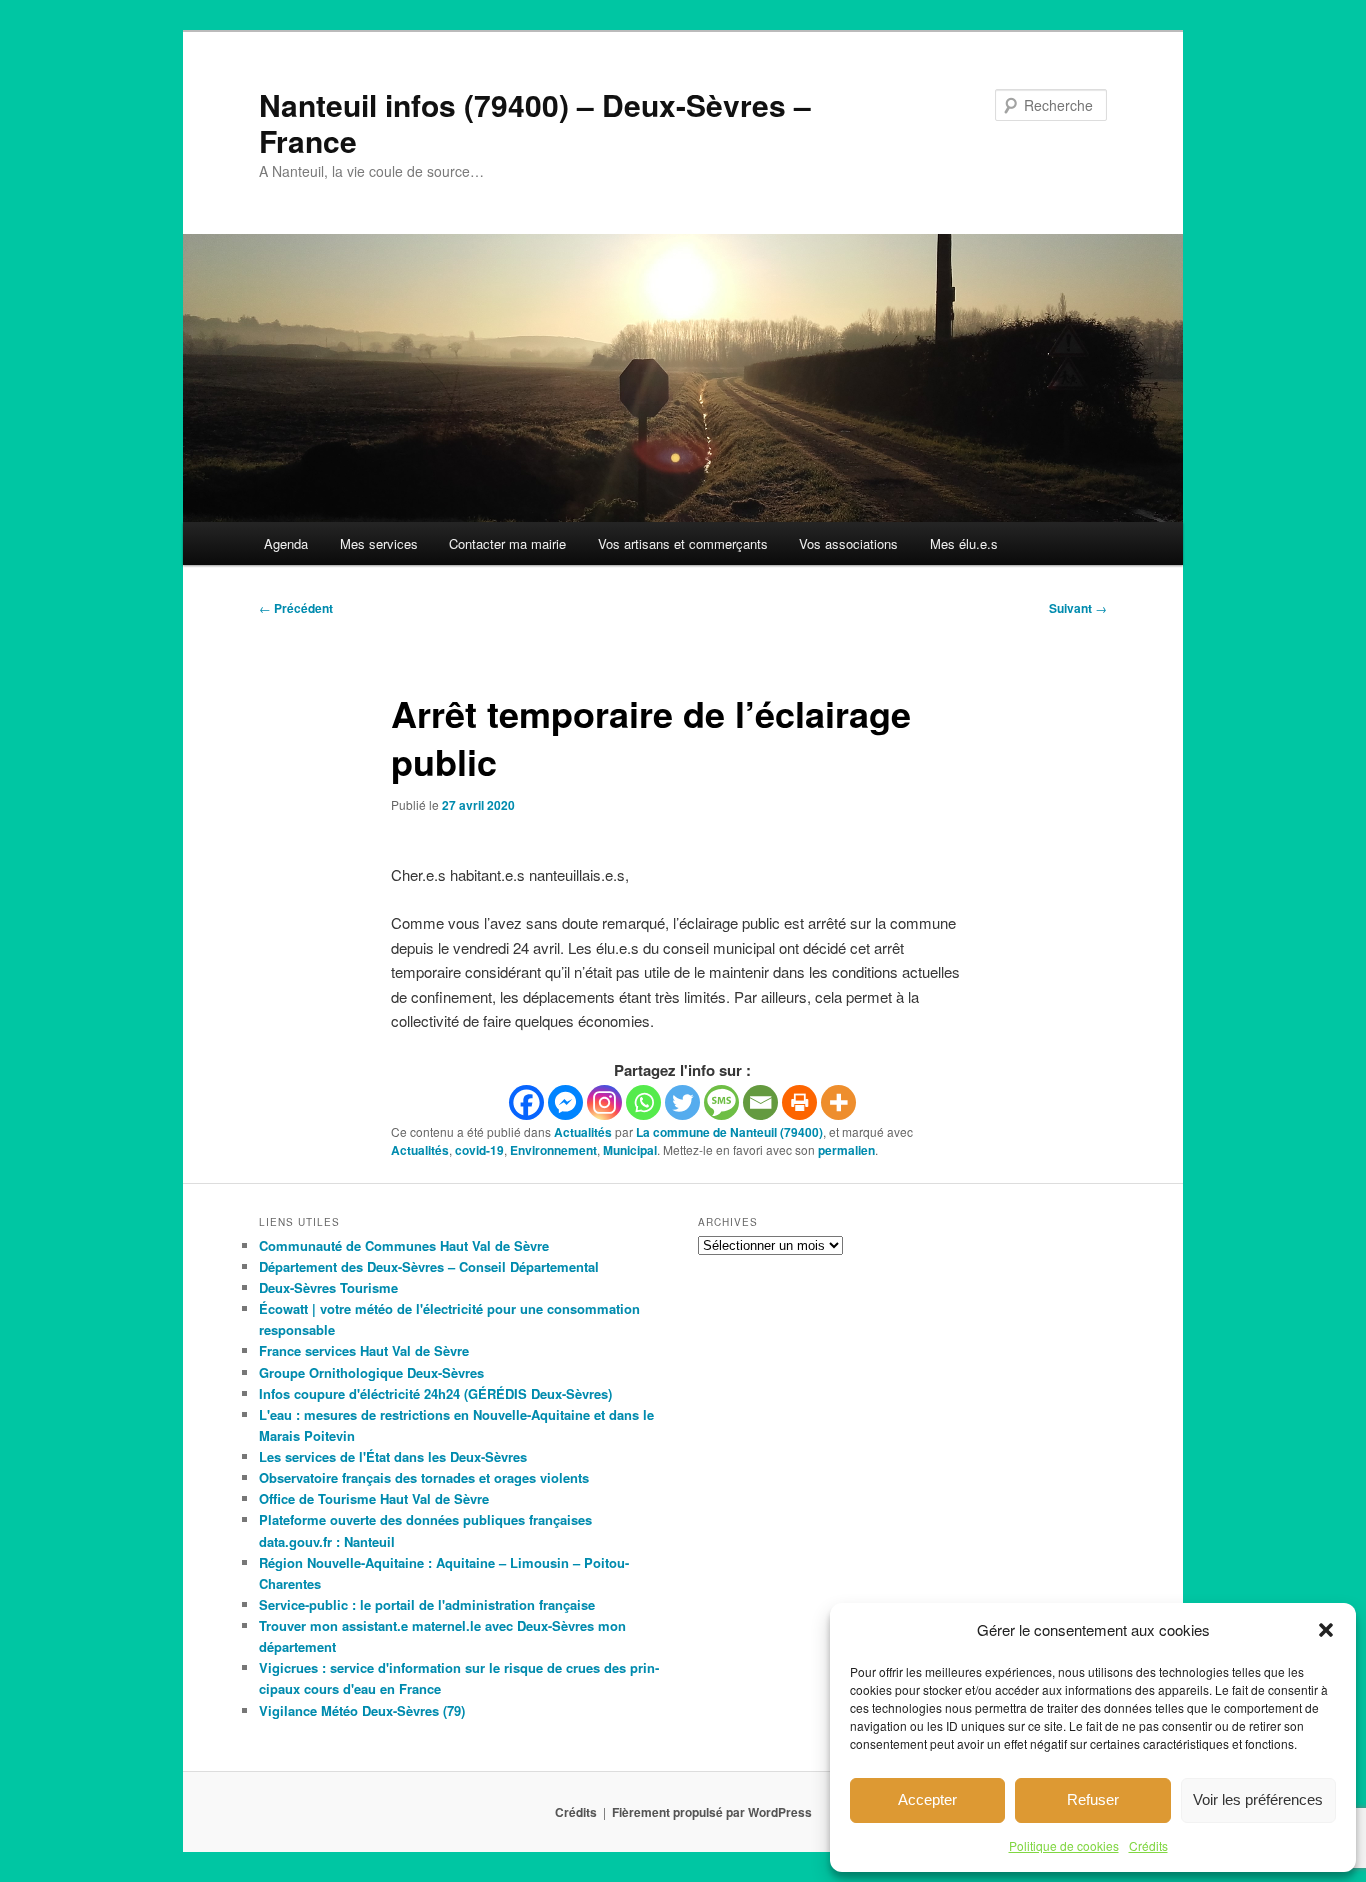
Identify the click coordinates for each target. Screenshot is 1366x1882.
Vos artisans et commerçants (683, 543)
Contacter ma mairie (507, 543)
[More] (838, 1102)
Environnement (553, 1150)
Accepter (927, 1799)
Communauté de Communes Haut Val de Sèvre (404, 1245)
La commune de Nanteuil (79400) (729, 1132)
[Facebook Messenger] (565, 1102)
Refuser (1093, 1799)
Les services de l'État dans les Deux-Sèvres (393, 1456)
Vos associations (848, 543)
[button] (1326, 1630)
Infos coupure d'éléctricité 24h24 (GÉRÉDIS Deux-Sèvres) (435, 1393)
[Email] (760, 1102)
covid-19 (479, 1150)
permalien (846, 1150)
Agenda (286, 543)
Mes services (379, 543)
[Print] (799, 1102)
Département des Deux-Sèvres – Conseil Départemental (429, 1266)
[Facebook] (526, 1102)
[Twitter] (682, 1102)
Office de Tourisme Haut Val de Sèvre (374, 1498)
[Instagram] (604, 1102)
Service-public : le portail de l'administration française (427, 1604)
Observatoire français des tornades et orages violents (424, 1477)
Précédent (296, 608)
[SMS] (721, 1102)
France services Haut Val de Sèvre (364, 1350)
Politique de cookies (1064, 1845)
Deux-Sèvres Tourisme (328, 1287)
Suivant (1078, 608)
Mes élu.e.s (964, 543)
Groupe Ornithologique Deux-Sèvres (371, 1372)
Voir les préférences (1258, 1799)
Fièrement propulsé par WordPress (712, 1812)
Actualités (583, 1132)
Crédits (1148, 1845)
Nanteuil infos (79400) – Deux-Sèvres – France (535, 122)
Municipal (630, 1150)
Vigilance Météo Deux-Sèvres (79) (362, 1710)
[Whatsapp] (643, 1102)
